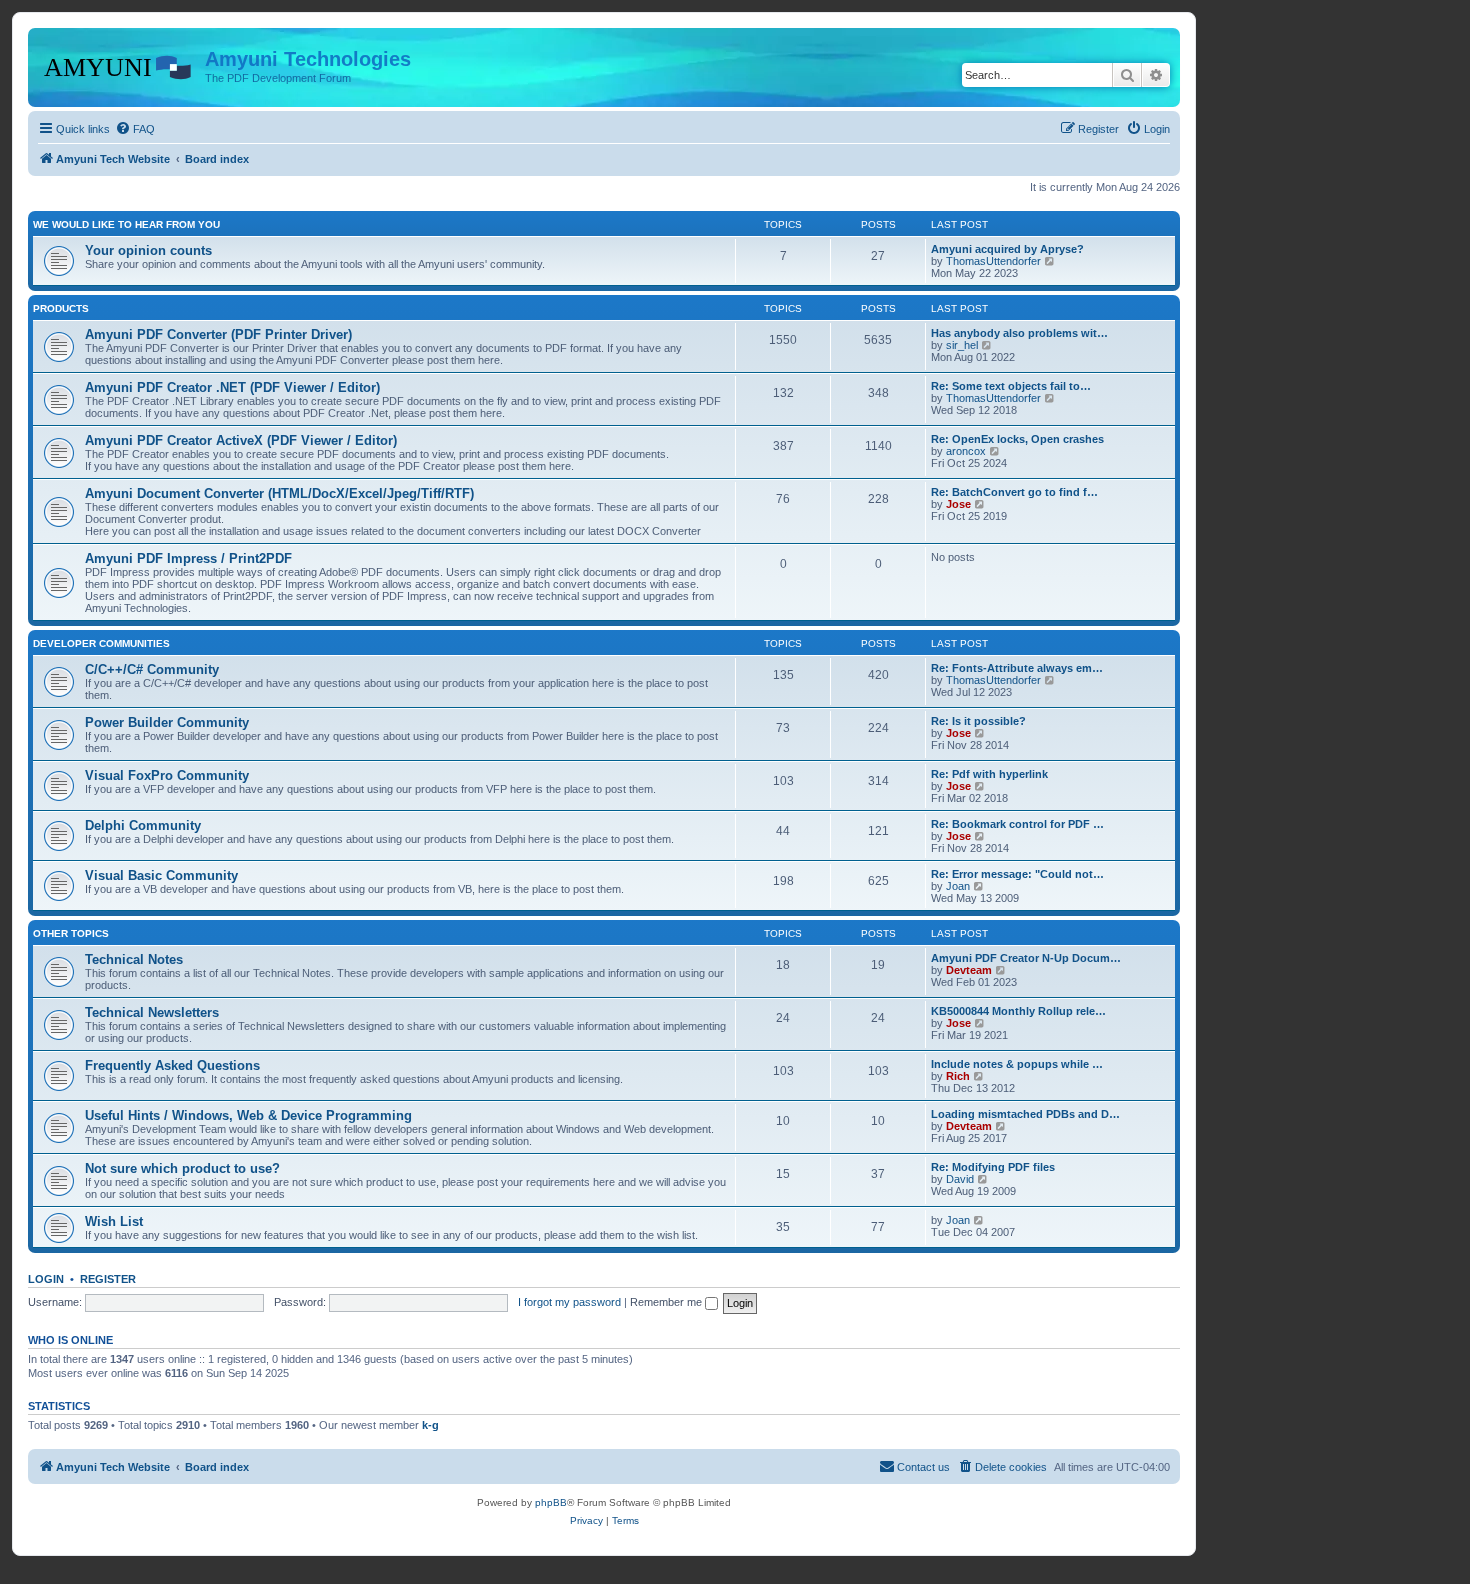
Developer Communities (101, 643)
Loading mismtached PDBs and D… (1025, 1114)
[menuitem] (135, 129)
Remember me (667, 1302)
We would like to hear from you (126, 224)
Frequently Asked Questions (172, 1065)
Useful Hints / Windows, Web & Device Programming (248, 1115)
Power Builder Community (167, 722)
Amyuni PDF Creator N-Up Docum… (1026, 958)
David (960, 1179)
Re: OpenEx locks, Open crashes (1017, 439)
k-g (430, 1425)
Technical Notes (134, 959)
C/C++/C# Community (152, 669)
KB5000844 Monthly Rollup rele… (1018, 1011)
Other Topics (71, 933)
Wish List (114, 1221)
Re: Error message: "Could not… (1017, 874)
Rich (958, 1076)
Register (108, 1279)
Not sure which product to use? (182, 1168)
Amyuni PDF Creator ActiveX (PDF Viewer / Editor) (241, 440)
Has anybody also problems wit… (1019, 333)
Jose (958, 504)
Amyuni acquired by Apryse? (1007, 249)
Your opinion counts (148, 250)
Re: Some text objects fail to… (1011, 386)
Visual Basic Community (161, 875)
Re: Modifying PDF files (993, 1167)
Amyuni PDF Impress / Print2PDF (188, 558)
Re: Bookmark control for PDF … (1017, 824)
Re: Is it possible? (978, 721)
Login (46, 1279)
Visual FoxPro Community (167, 775)
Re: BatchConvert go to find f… (1014, 492)
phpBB (551, 1502)
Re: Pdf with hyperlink (989, 774)
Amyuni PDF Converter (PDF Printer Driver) (218, 334)
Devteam (969, 970)
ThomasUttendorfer (993, 261)
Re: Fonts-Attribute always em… (1017, 668)
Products (61, 308)
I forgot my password (569, 1302)
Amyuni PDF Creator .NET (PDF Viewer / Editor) (232, 387)
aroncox (966, 451)
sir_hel (962, 345)
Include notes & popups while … (1017, 1064)
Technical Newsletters (152, 1012)
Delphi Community (143, 825)
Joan (958, 886)
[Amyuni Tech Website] (119, 65)
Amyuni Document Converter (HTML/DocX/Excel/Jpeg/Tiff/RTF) (279, 493)
